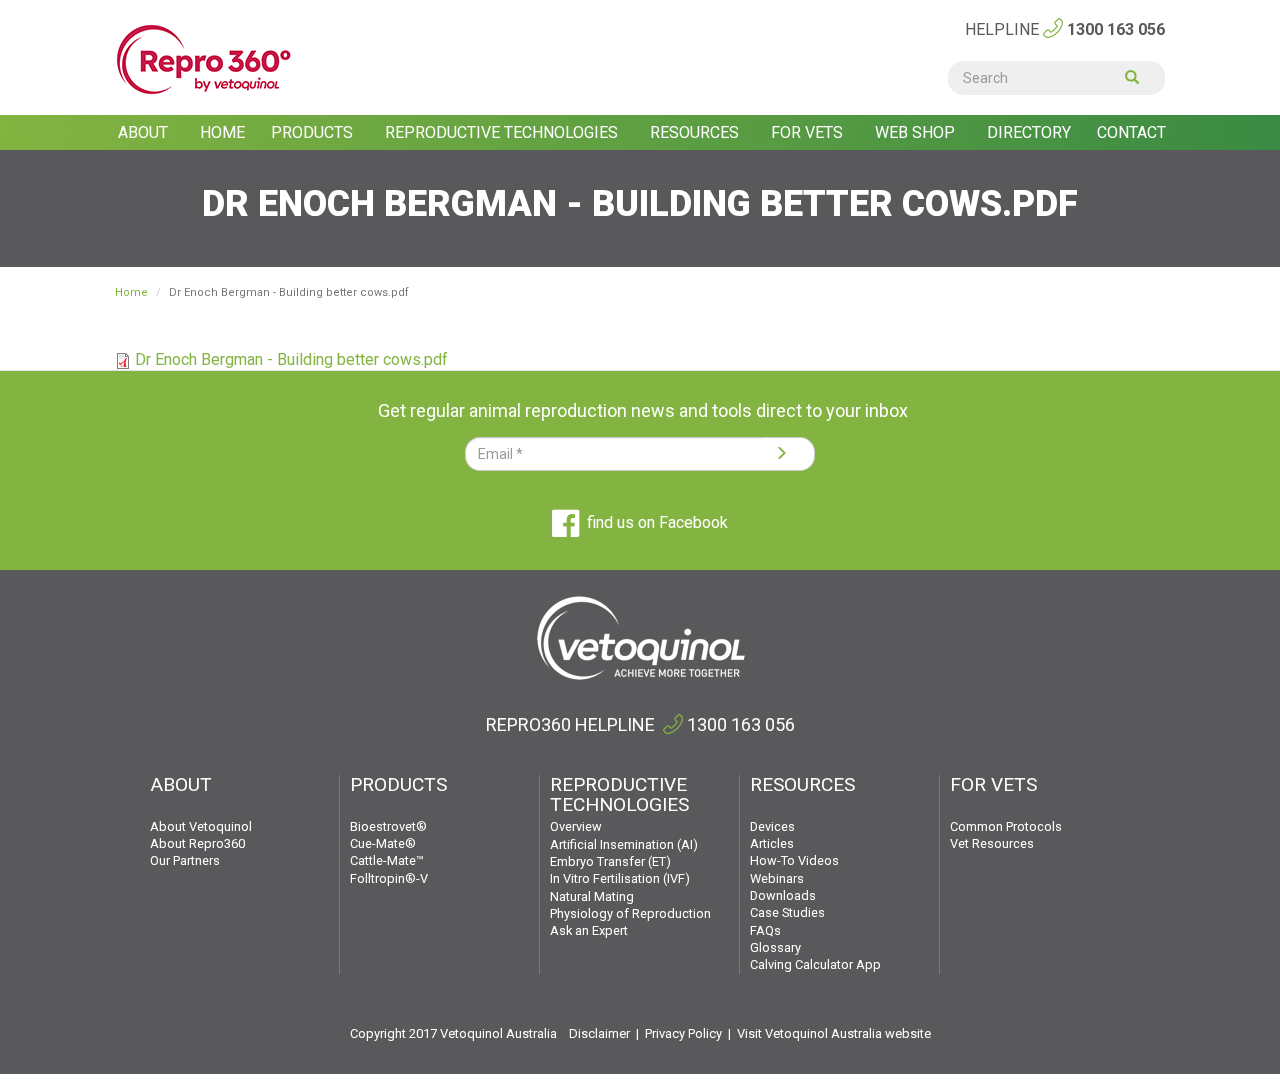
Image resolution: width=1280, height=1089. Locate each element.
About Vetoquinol (201, 826)
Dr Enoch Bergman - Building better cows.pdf (291, 359)
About (145, 132)
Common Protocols (1006, 826)
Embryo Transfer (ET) (610, 861)
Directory (1029, 132)
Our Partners (185, 860)
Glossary (775, 947)
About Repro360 (197, 843)
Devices (772, 826)
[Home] (233, 60)
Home (222, 132)
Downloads (783, 895)
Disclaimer (599, 1033)
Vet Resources (992, 843)
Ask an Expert (589, 930)
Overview (576, 826)
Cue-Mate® (383, 843)
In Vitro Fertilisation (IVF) (620, 878)
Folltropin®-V (389, 878)
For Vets (809, 132)
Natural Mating (592, 896)
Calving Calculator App (815, 964)
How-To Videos (794, 860)
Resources (696, 132)
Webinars (777, 878)
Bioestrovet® (388, 826)
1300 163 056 (1116, 29)
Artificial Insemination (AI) (624, 844)
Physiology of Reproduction (630, 913)
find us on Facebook (657, 522)
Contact (1131, 132)
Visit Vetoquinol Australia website (834, 1033)
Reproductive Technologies (503, 132)
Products (314, 132)
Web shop (917, 132)
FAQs (765, 930)
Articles (772, 843)
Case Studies (787, 912)
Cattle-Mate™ (387, 860)
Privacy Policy (683, 1033)
